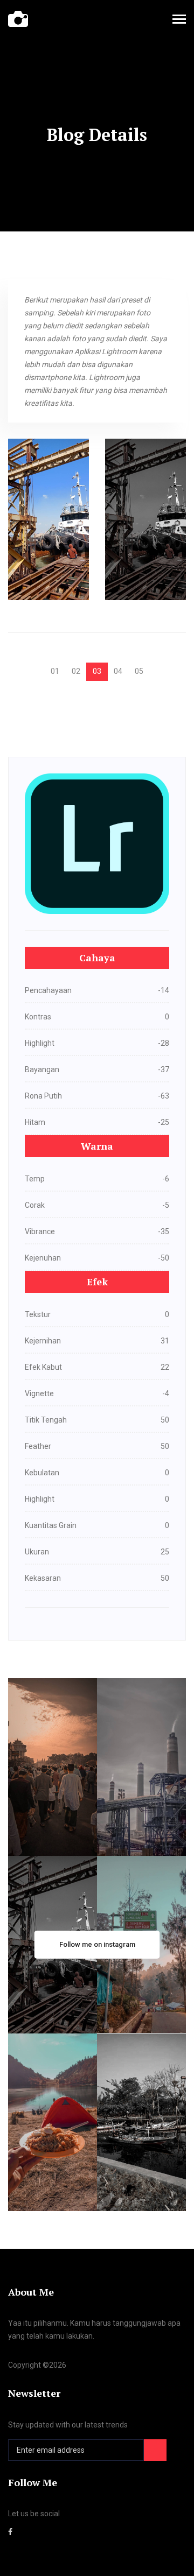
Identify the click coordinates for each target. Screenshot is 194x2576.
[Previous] (38, 667)
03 (97, 671)
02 (76, 671)
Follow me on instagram (97, 1944)
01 (55, 671)
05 (139, 671)
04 (118, 671)
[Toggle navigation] (179, 20)
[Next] (156, 667)
